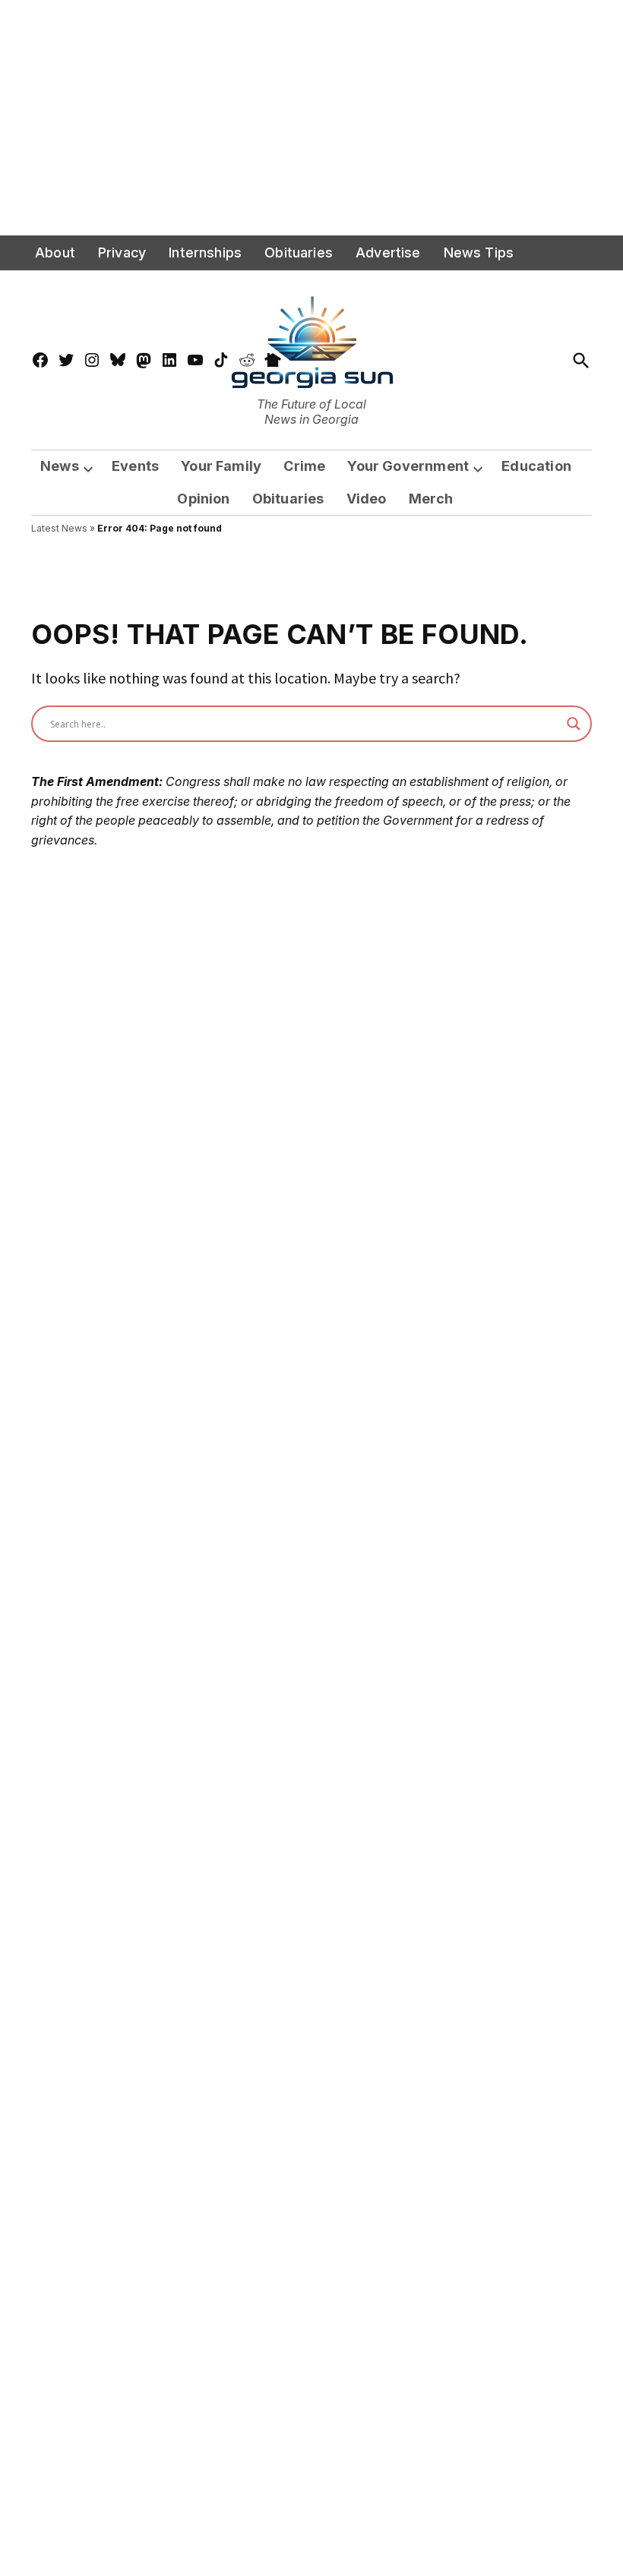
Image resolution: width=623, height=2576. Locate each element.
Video (367, 499)
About (55, 253)
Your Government (408, 466)
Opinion (203, 499)
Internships (205, 253)
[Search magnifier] (574, 724)
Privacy (122, 253)
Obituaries (299, 253)
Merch (431, 499)
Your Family (221, 466)
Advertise (388, 253)
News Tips (479, 253)
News (60, 466)
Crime (304, 466)
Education (536, 466)
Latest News (59, 528)
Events (135, 466)
